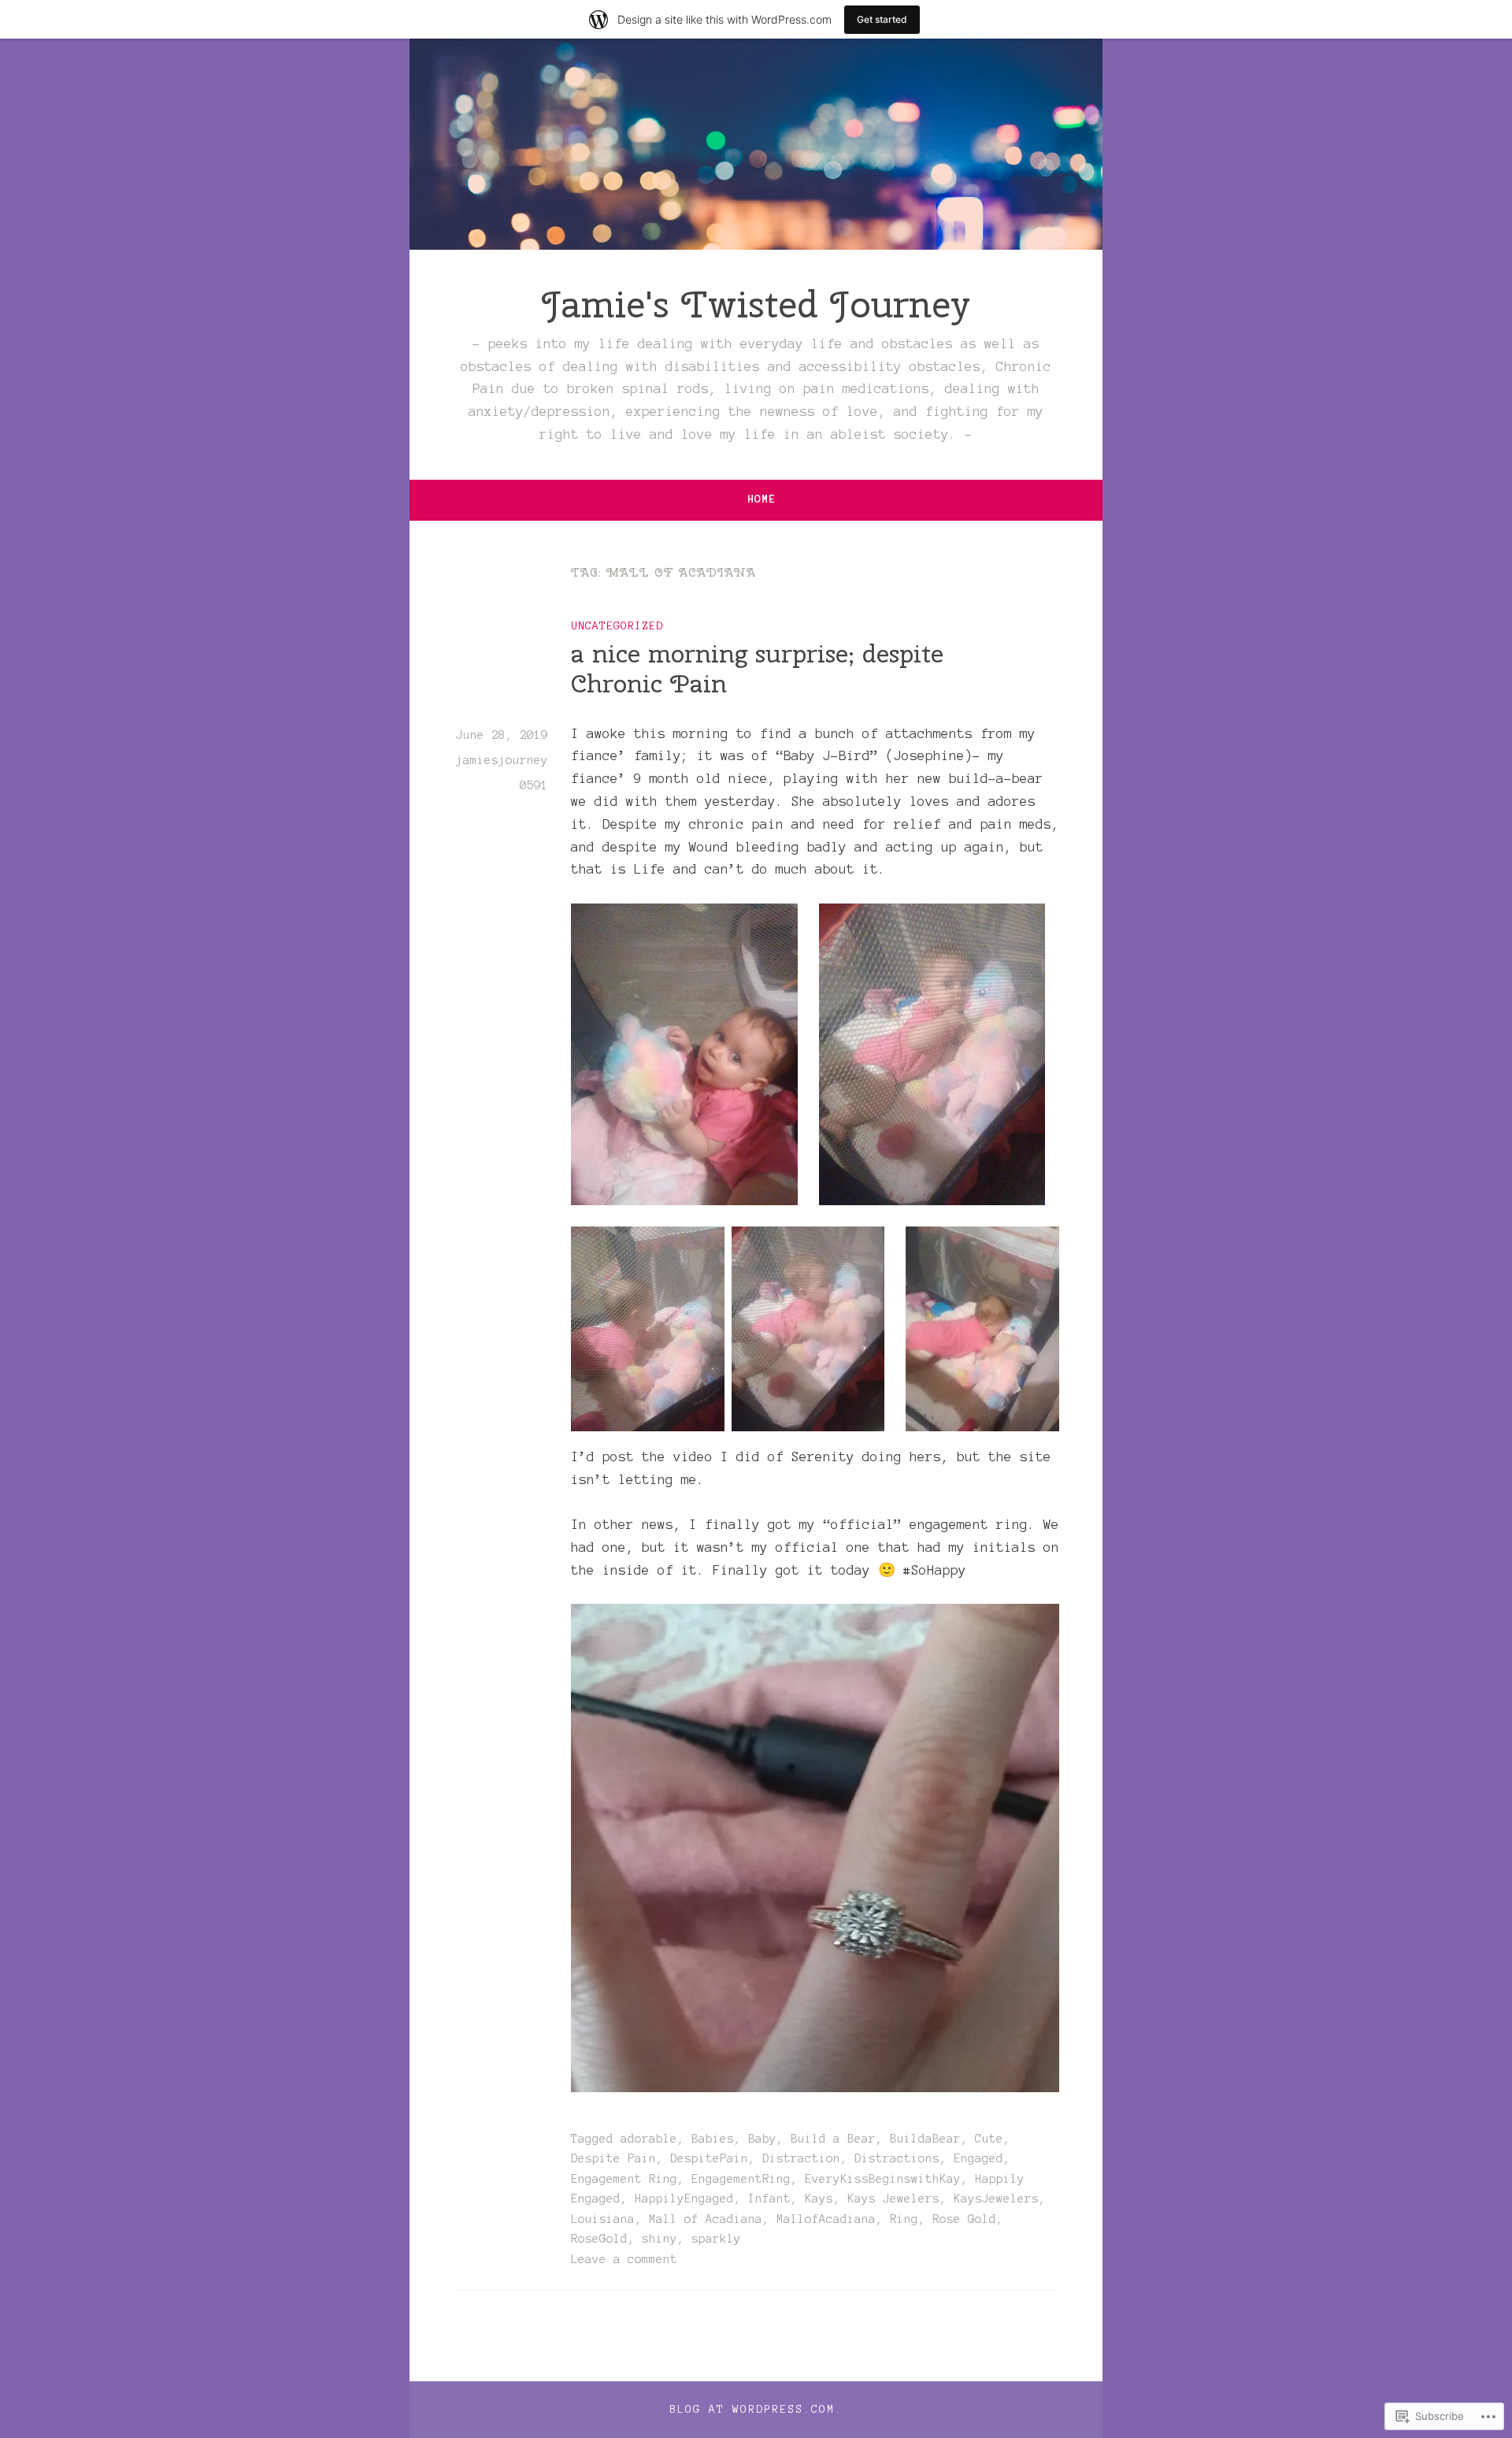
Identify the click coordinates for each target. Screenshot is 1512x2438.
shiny (660, 2239)
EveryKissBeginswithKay (883, 2179)
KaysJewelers (996, 2199)
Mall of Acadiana (706, 2219)
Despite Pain (613, 2158)
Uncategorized (617, 626)
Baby (762, 2139)
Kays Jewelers (893, 2199)
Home (762, 499)
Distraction (801, 2158)
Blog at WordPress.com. (756, 2409)
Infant (769, 2199)
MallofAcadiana (826, 2219)
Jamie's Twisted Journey (756, 304)
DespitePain (709, 2158)
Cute (989, 2139)
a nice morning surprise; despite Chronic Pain (757, 668)
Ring (904, 2219)
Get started (882, 19)
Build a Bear (833, 2139)
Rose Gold (964, 2219)
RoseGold (599, 2239)
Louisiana (603, 2219)
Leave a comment (624, 2259)
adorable (649, 2139)
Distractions (897, 2158)
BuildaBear (925, 2139)
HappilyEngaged (684, 2199)
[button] (684, 1054)
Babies (713, 2139)
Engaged (978, 2158)
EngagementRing (741, 2179)
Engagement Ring (624, 2179)
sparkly (716, 2239)
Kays (819, 2199)
